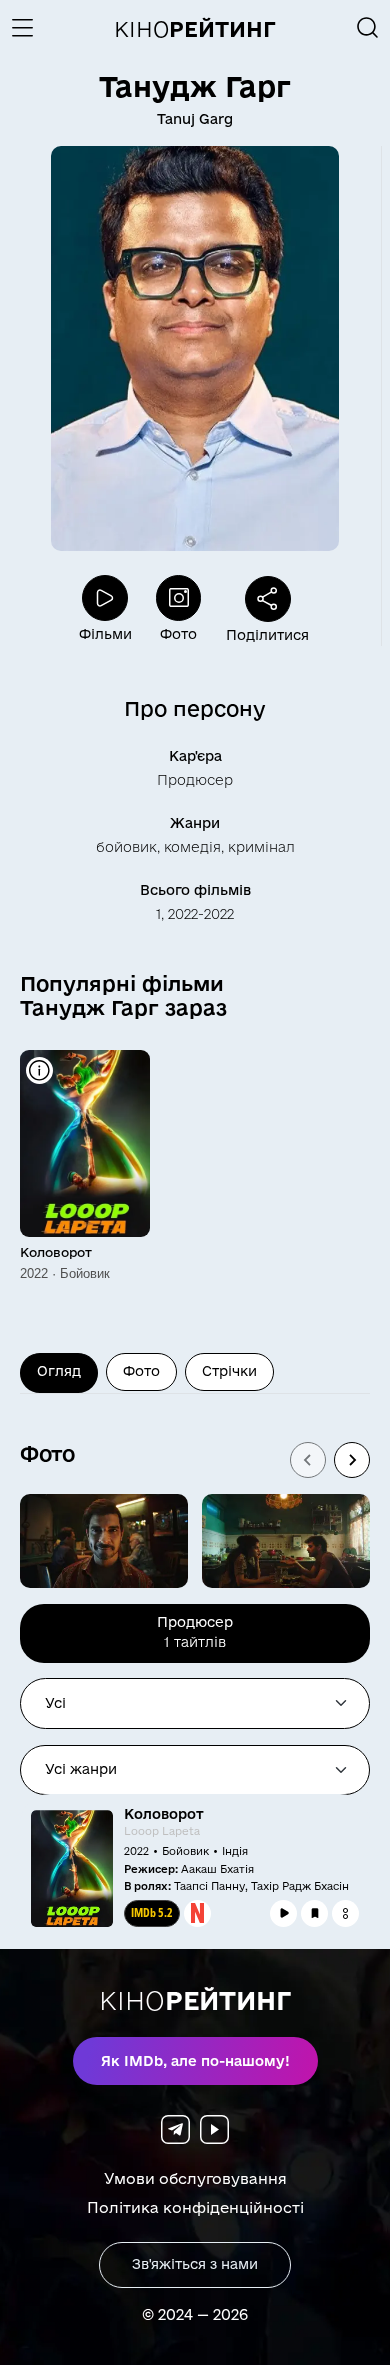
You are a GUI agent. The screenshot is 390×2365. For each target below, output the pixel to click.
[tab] (195, 1633)
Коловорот (56, 1252)
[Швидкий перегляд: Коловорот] (39, 1070)
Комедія (192, 847)
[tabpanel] (195, 1874)
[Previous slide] (308, 1460)
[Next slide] (352, 1460)
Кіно (195, 29)
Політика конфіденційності (195, 2207)
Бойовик (126, 847)
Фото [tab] (141, 1371)
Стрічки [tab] (229, 1371)
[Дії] (345, 1913)
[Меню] (30, 28)
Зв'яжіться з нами (195, 2264)
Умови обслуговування (195, 2178)
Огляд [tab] (59, 1371)
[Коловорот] (85, 1143)
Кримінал (261, 847)
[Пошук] (368, 28)
